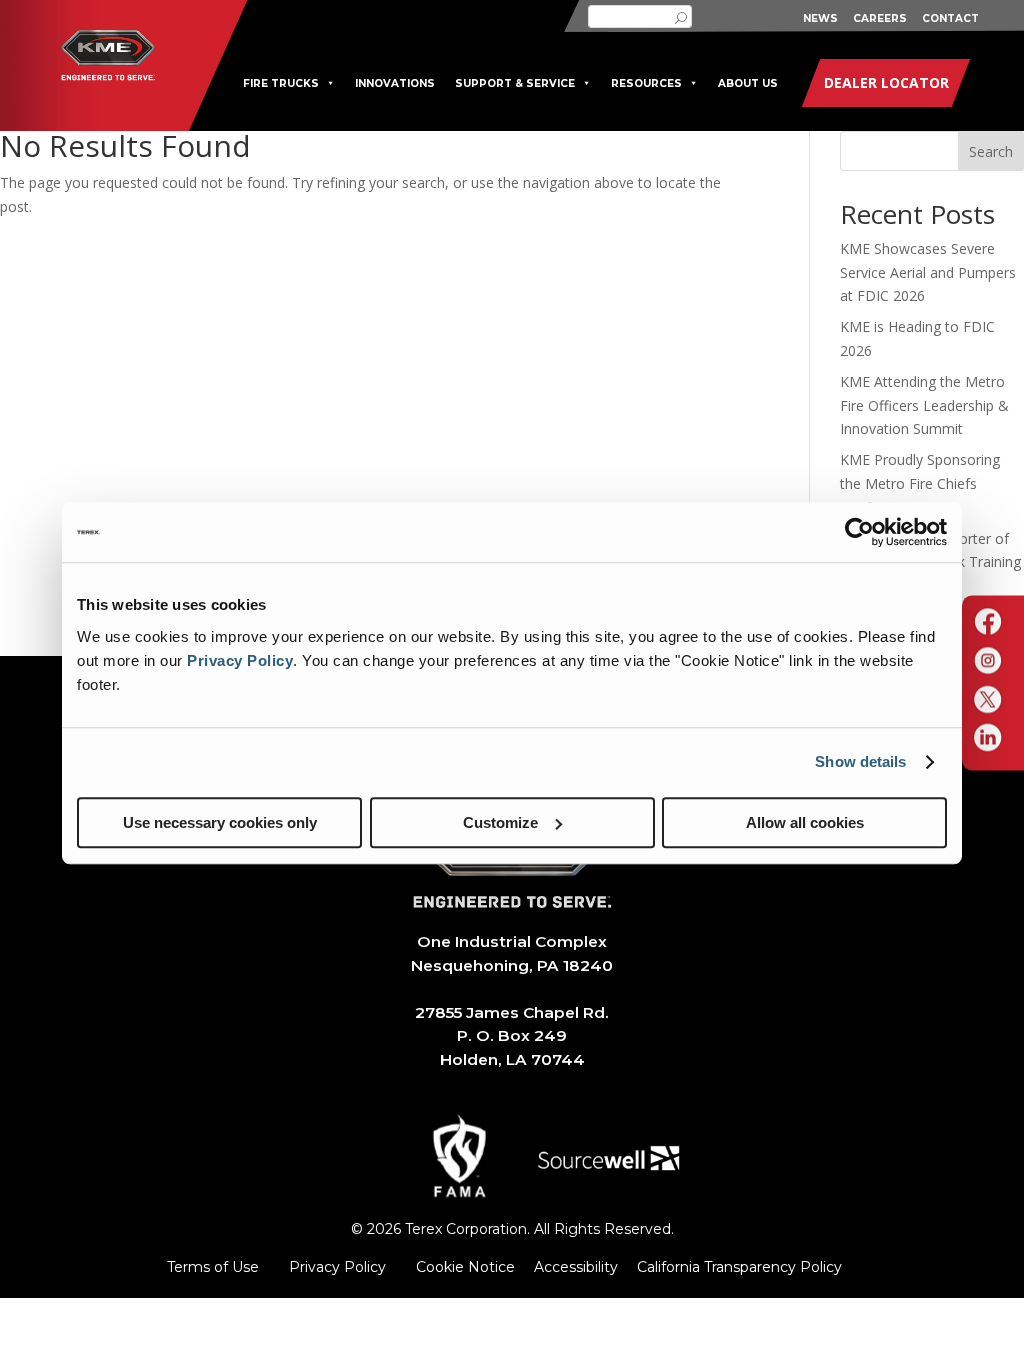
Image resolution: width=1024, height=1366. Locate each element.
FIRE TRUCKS (281, 83)
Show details (860, 761)
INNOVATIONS (395, 83)
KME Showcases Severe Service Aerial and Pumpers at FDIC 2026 (928, 272)
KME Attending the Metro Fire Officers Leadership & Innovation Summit (924, 405)
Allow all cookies (805, 822)
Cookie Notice (465, 1267)
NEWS (820, 18)
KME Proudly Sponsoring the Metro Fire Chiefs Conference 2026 (920, 483)
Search (991, 151)
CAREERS (880, 18)
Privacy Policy (240, 660)
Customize (500, 822)
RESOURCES (646, 83)
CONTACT (950, 18)
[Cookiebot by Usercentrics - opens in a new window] (859, 532)
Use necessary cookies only (220, 822)
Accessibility (576, 1267)
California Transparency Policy (739, 1267)
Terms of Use (213, 1267)
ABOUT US (748, 83)
